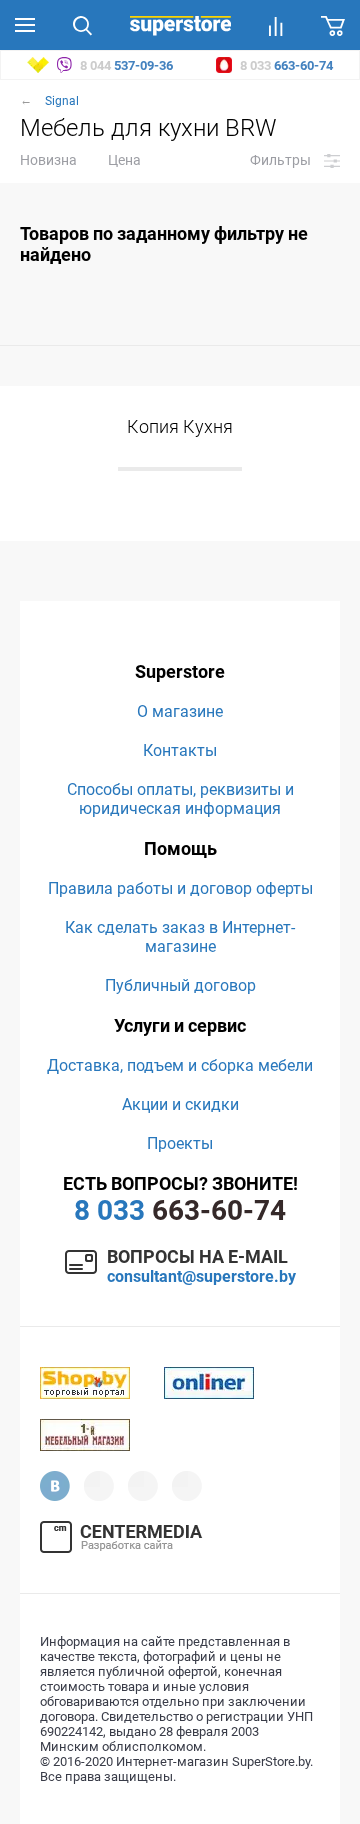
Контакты (180, 750)
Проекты (180, 1143)
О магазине (180, 711)
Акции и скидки (180, 1104)
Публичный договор (180, 985)
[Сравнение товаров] (276, 25)
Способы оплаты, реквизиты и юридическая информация (180, 799)
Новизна (48, 160)
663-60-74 (180, 1210)
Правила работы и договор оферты (180, 888)
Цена (124, 160)
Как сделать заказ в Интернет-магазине (180, 937)
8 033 (285, 65)
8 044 (125, 65)
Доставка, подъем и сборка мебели (180, 1065)
